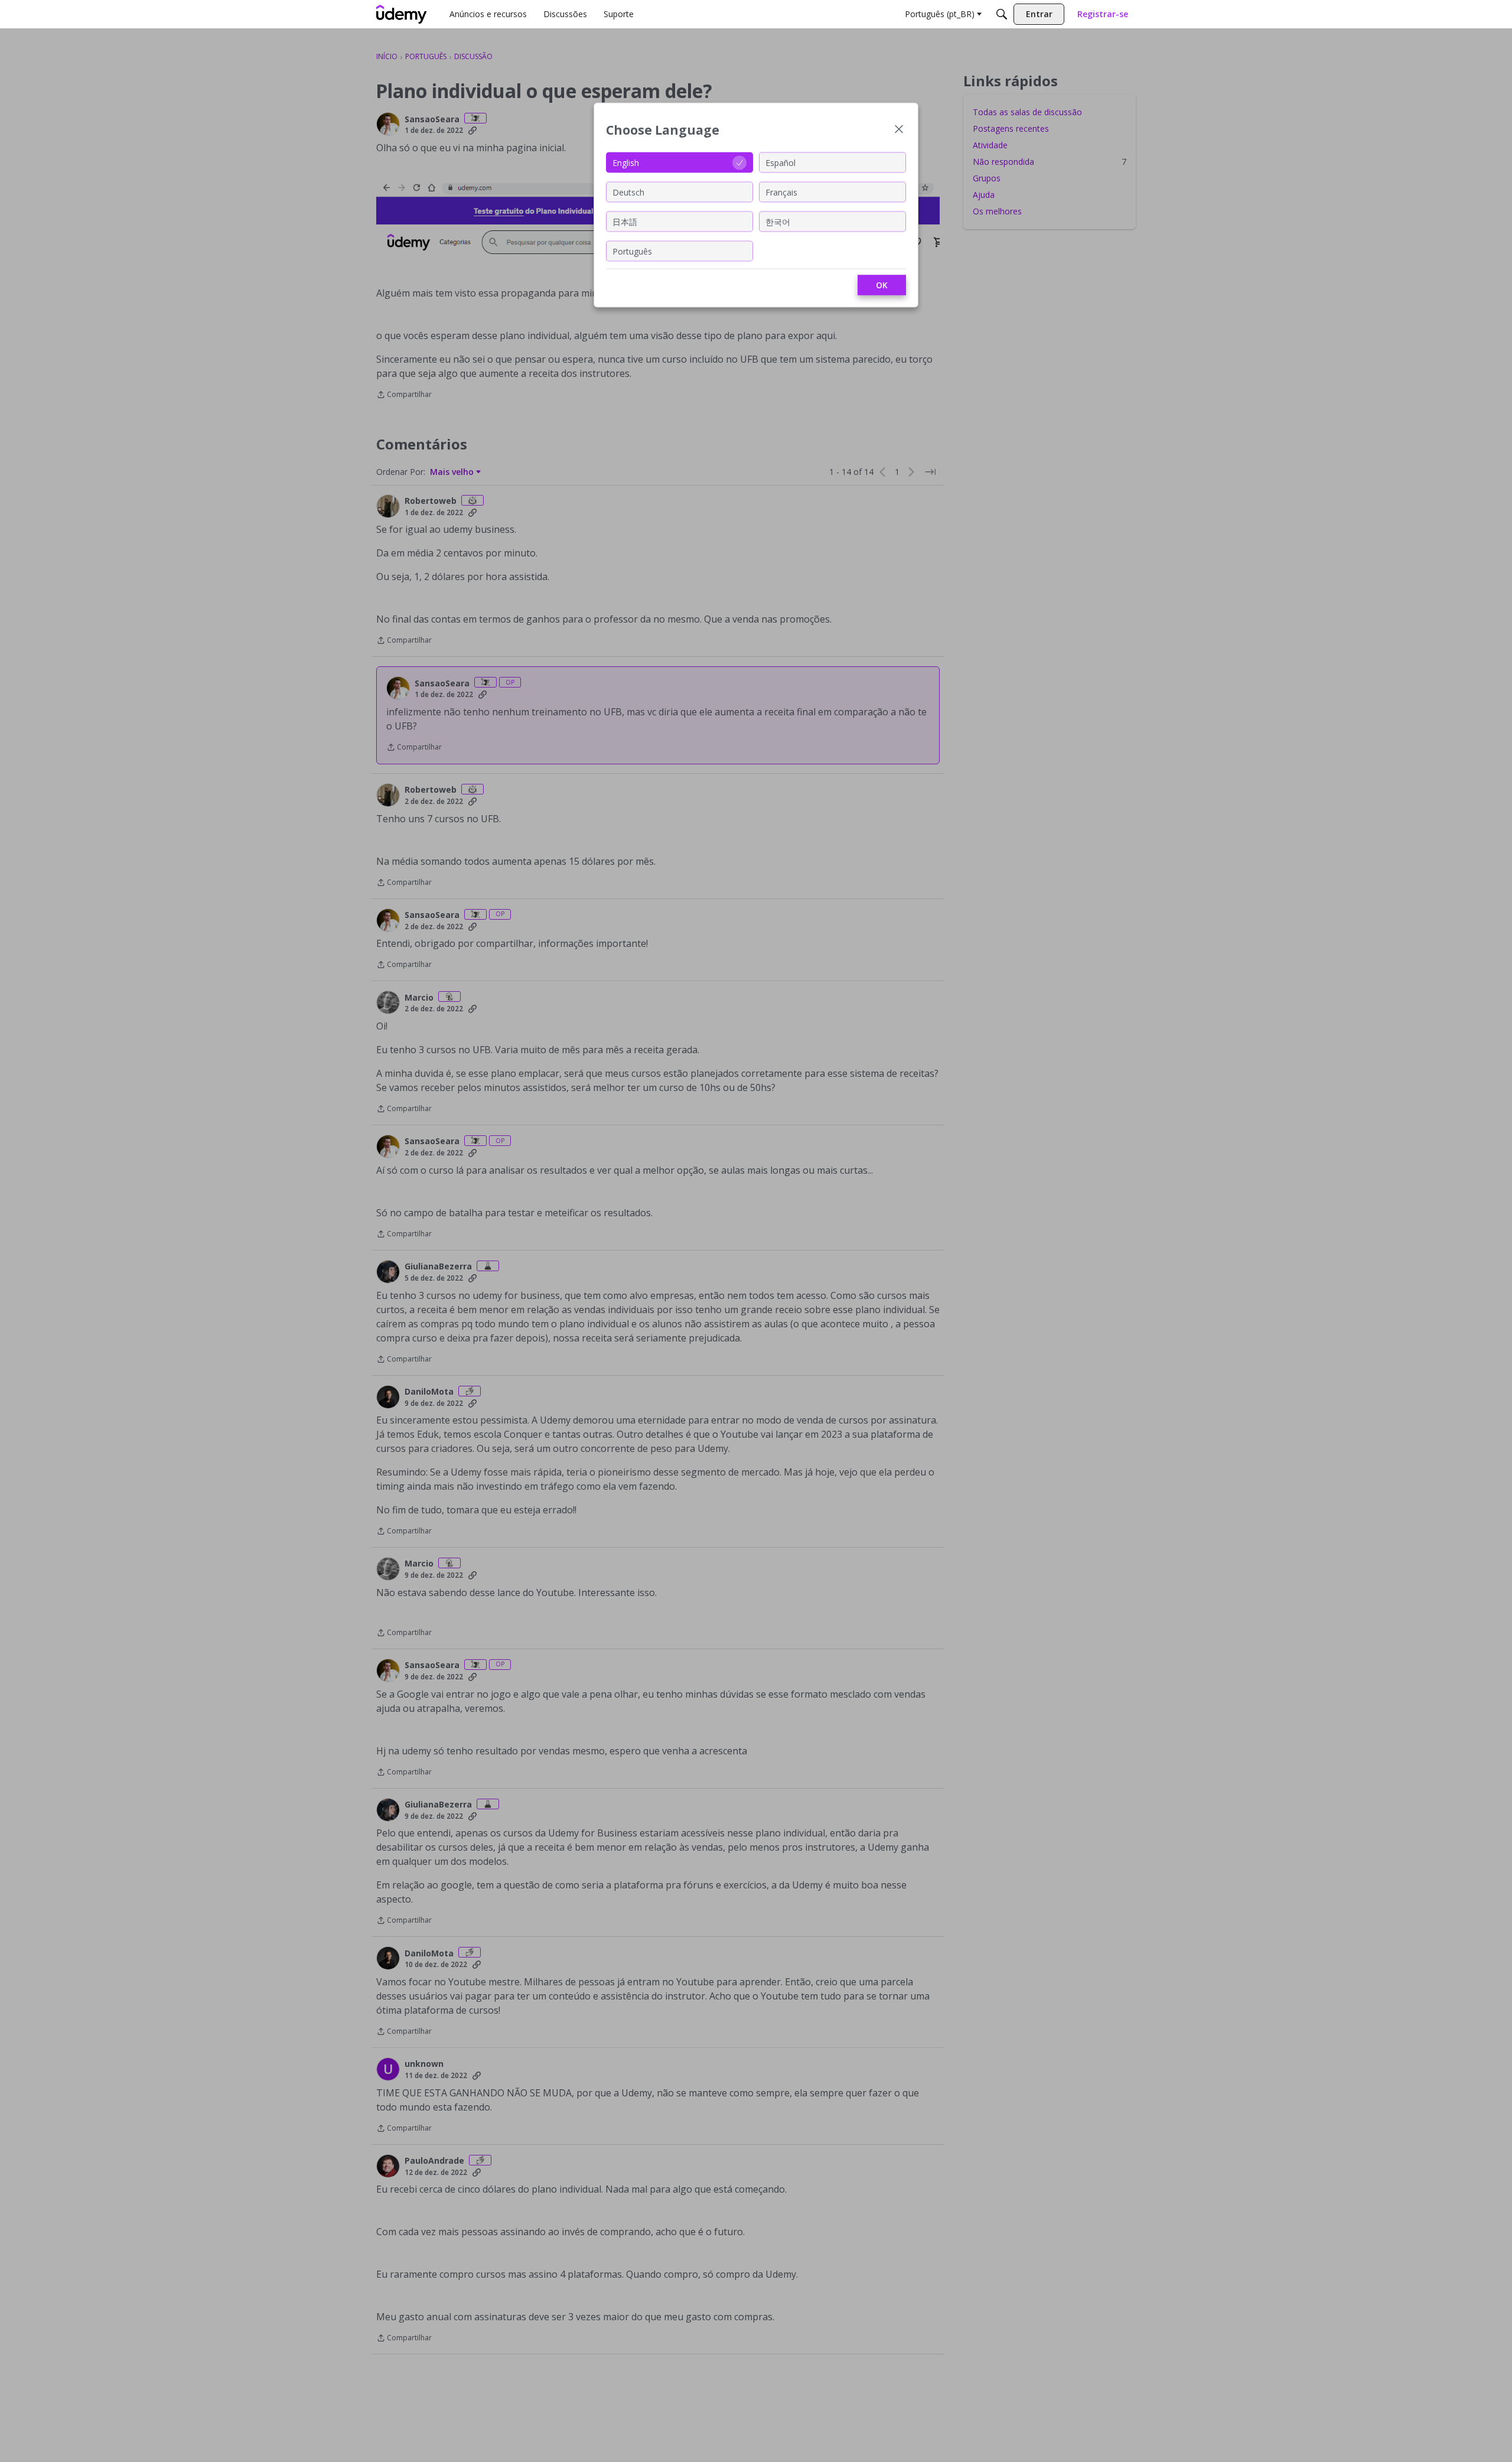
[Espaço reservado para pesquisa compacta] (1002, 14)
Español (781, 162)
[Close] (899, 130)
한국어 (778, 221)
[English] (402, 14)
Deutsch (628, 192)
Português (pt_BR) (940, 14)
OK (882, 285)
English (626, 162)
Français (781, 192)
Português (632, 251)
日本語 (625, 221)
